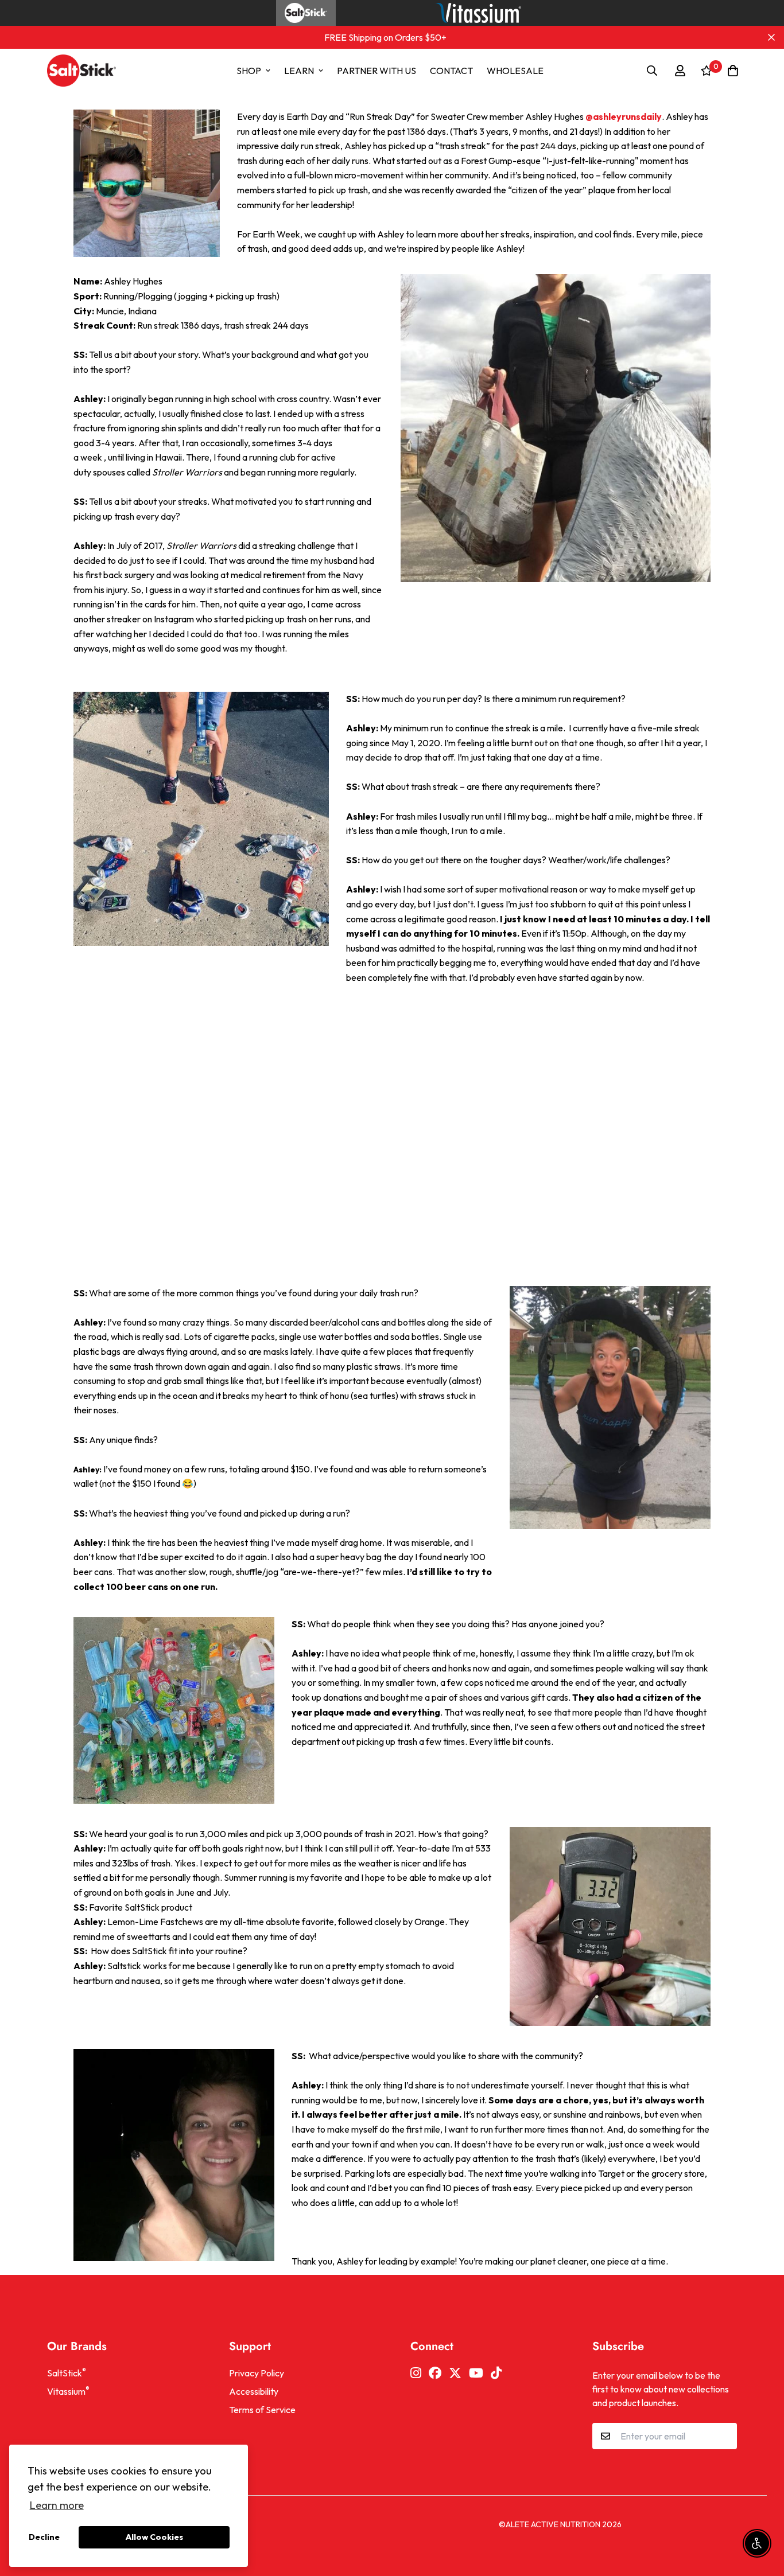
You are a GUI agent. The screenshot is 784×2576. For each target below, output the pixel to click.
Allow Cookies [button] (154, 2537)
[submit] (724, 2436)
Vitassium (68, 2391)
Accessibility (254, 2391)
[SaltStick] (75, 71)
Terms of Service (262, 2410)
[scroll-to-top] (762, 2513)
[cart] (733, 71)
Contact (451, 71)
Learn (299, 71)
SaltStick (67, 2372)
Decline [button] (44, 2537)
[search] (652, 71)
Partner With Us (377, 71)
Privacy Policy (257, 2373)
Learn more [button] (57, 2505)
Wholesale (515, 71)
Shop (249, 71)
